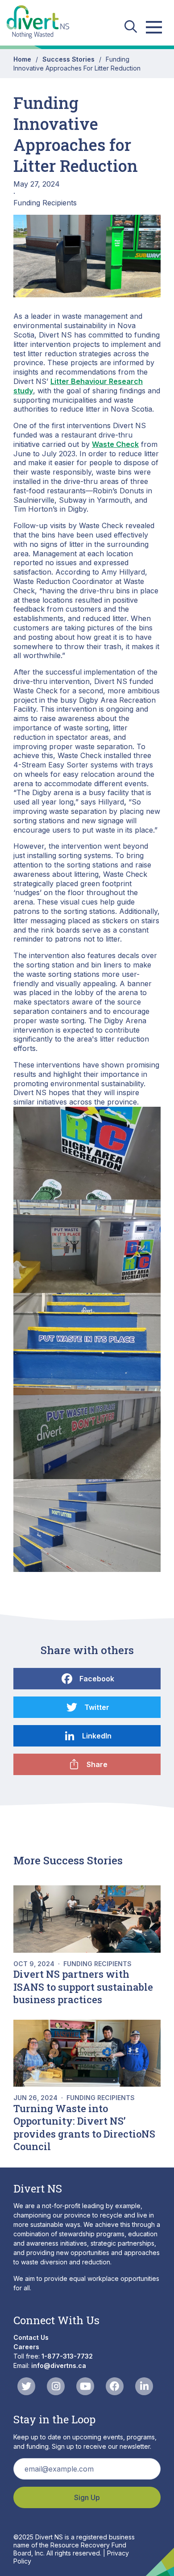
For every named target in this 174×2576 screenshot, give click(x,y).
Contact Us (31, 2337)
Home (22, 59)
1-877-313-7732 (67, 2356)
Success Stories (68, 59)
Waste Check (115, 444)
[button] (87, 1153)
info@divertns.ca (59, 2366)
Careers (26, 2347)
